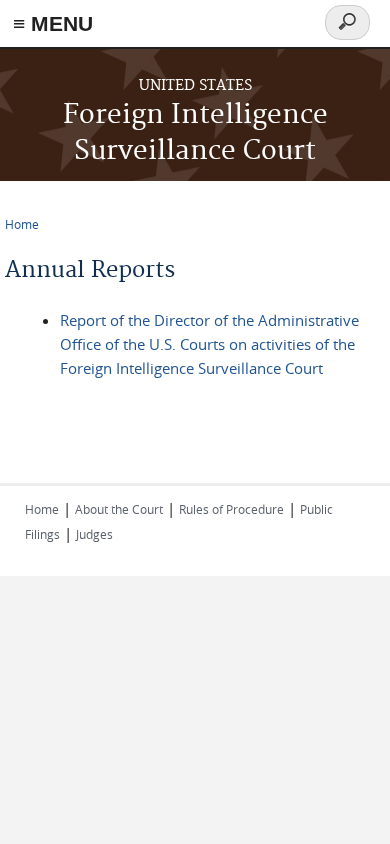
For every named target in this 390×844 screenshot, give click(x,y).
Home (22, 224)
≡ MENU (53, 23)
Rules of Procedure (231, 509)
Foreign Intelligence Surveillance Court (195, 133)
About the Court (119, 509)
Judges (94, 534)
